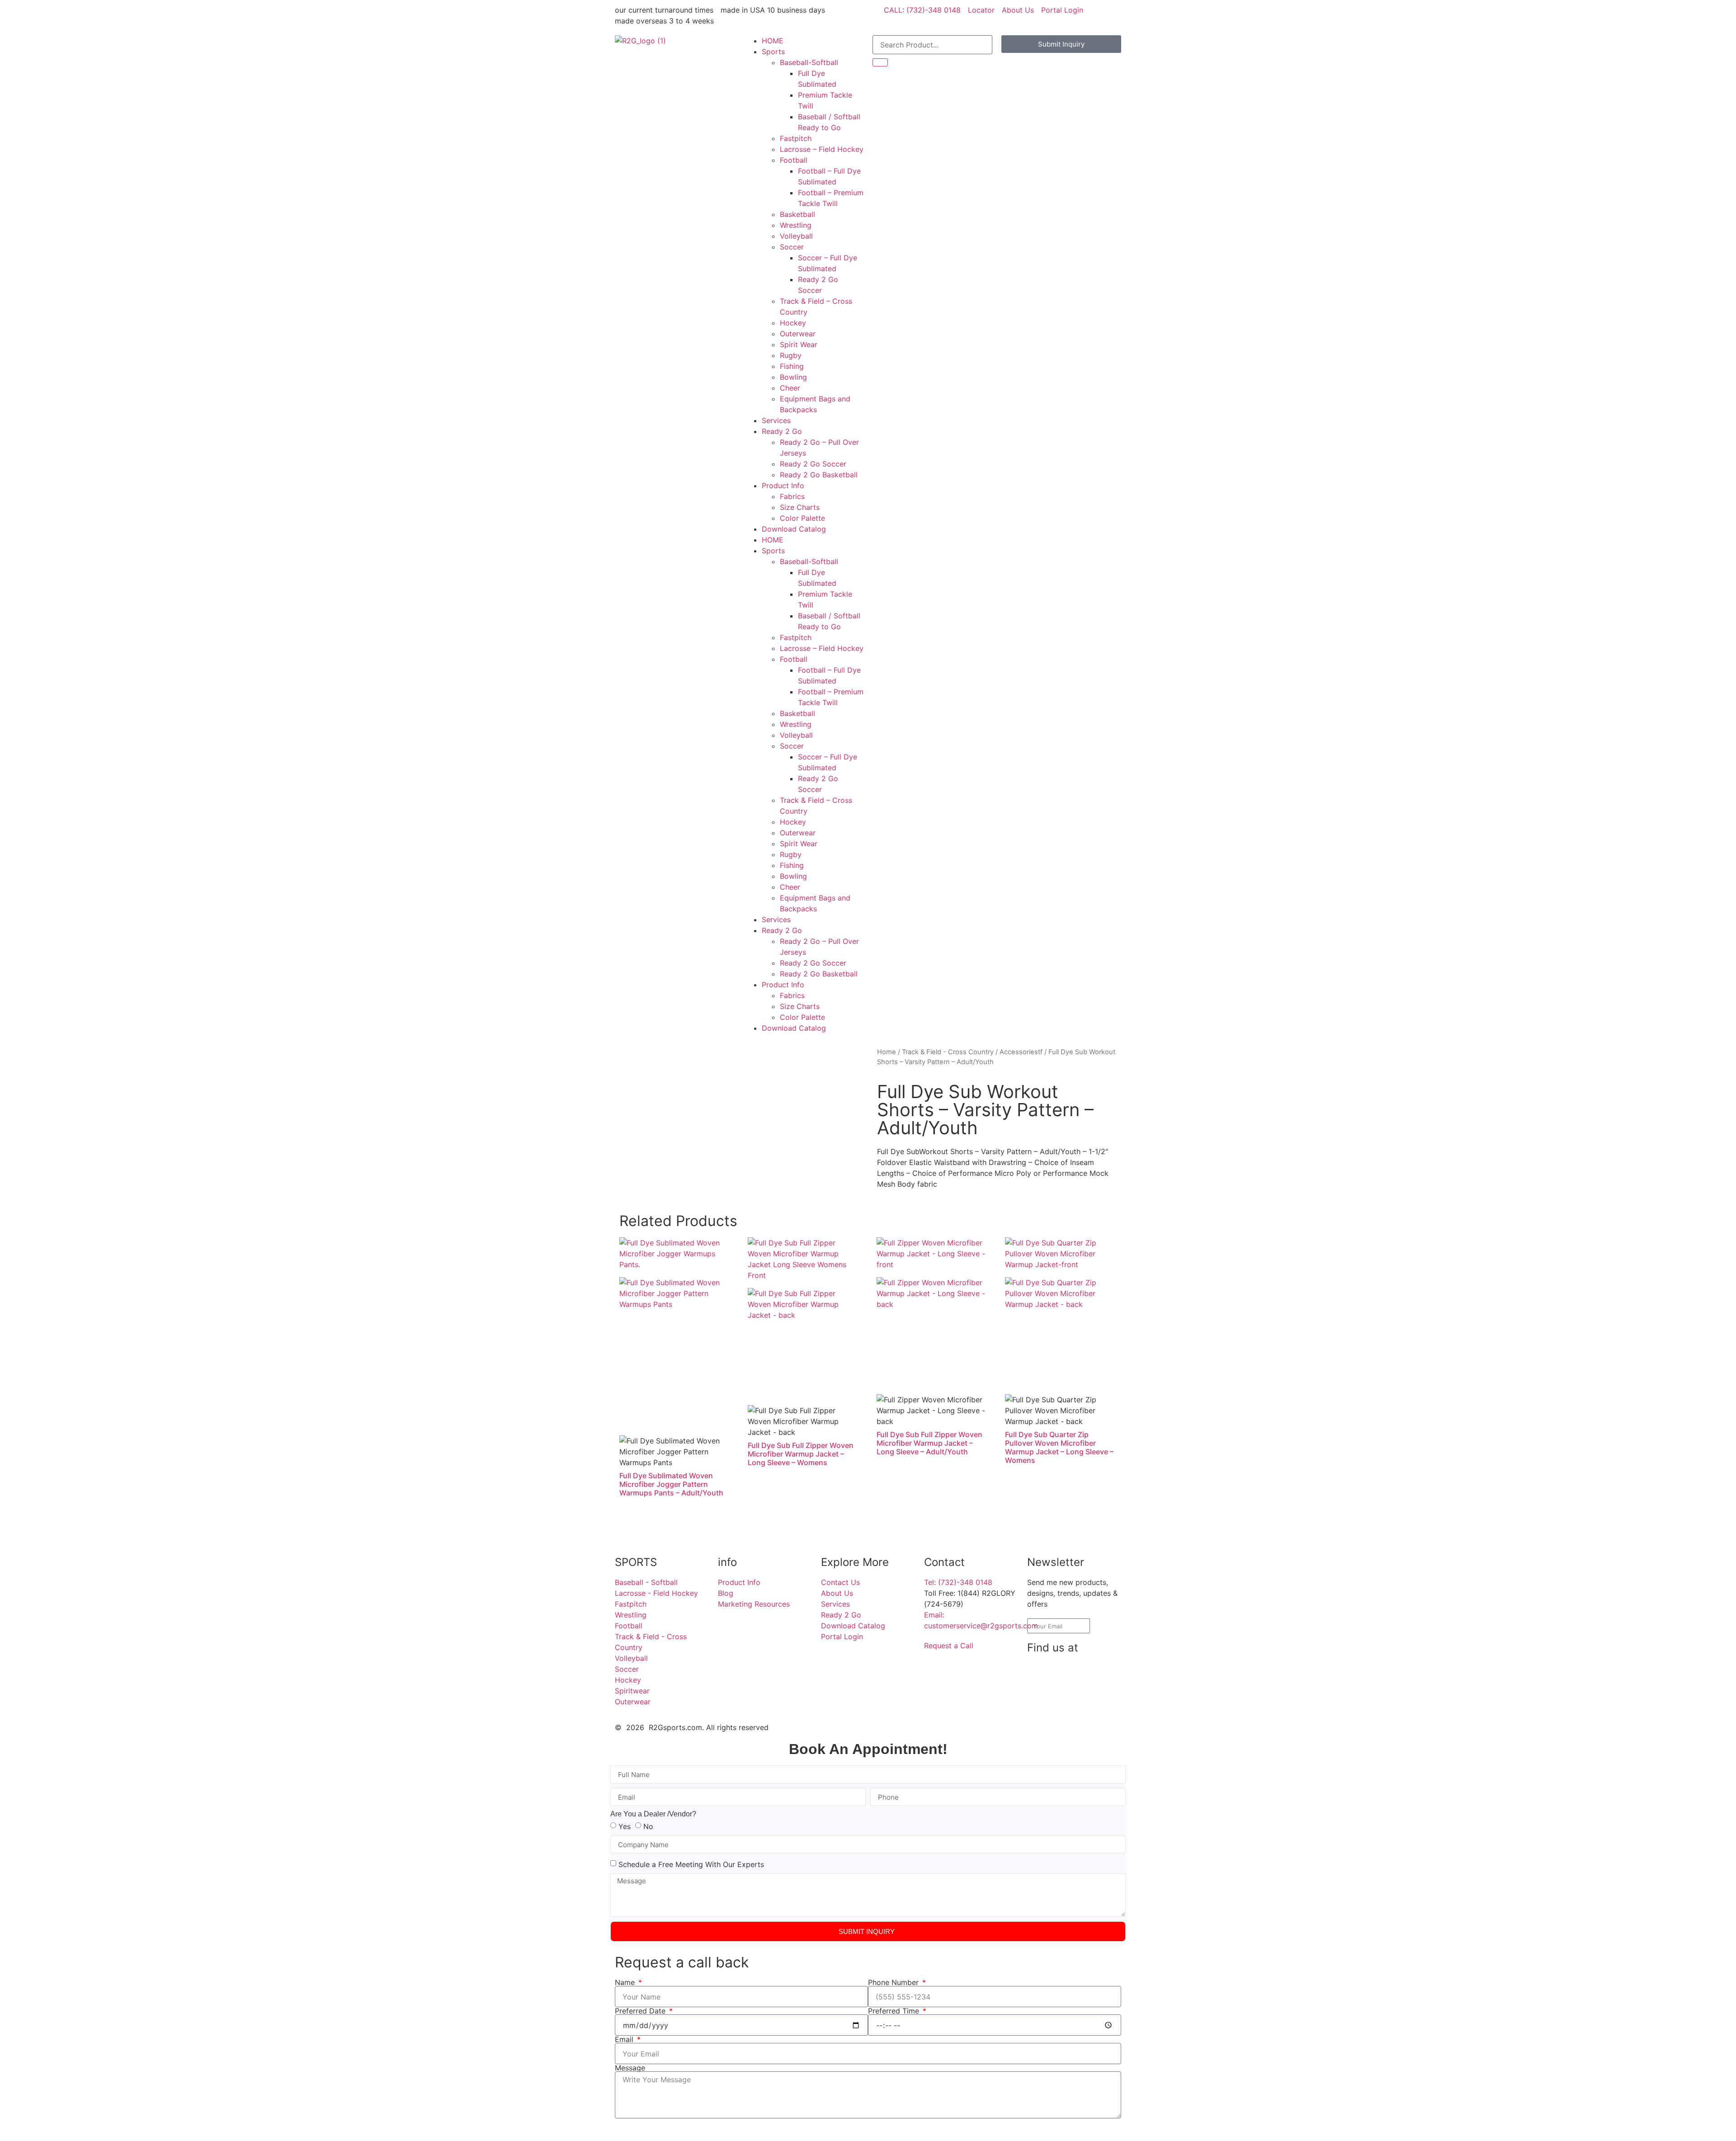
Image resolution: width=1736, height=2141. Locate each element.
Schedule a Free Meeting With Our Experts (691, 1864)
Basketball (797, 214)
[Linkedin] (1063, 1674)
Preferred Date (641, 2011)
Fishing (792, 366)
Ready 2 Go (782, 431)
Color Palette (802, 518)
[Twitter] (1038, 1699)
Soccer (792, 247)
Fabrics (792, 496)
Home (887, 1052)
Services (776, 420)
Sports (773, 52)
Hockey (793, 323)
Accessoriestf (1021, 1052)
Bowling (793, 377)
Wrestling (796, 225)
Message (630, 2068)
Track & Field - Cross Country (948, 1052)
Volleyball (796, 236)
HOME (773, 41)
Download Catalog (794, 529)
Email (625, 2039)
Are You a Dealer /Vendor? (653, 1814)
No (648, 1826)
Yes (625, 1826)
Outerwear (798, 334)
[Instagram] (1088, 1674)
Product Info (783, 486)
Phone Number (894, 1982)
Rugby (791, 355)
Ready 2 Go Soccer (813, 464)
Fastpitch (796, 138)
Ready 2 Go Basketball (819, 475)
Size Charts (800, 507)
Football (794, 160)
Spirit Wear (799, 344)
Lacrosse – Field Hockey (822, 149)
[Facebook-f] (1038, 1674)
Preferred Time (895, 2011)
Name (626, 1982)
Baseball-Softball (809, 62)
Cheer (790, 388)
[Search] (880, 62)
